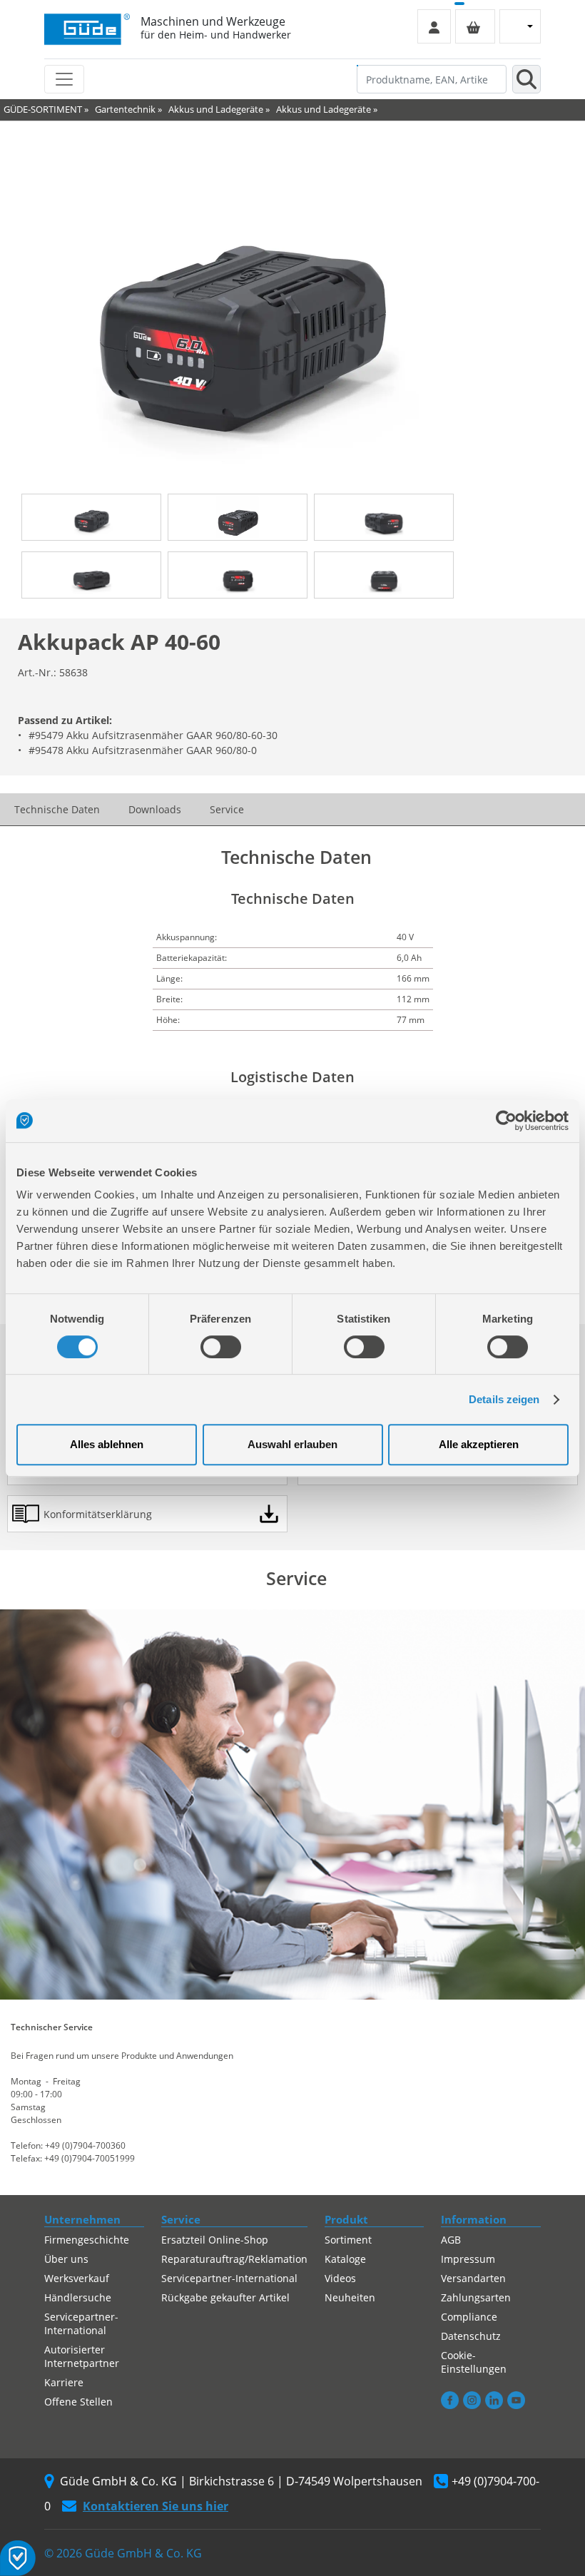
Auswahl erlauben (292, 1444)
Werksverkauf (77, 2278)
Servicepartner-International (81, 2323)
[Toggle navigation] (64, 79)
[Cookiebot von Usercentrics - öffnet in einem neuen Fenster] (506, 1121)
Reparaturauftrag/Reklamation (234, 2259)
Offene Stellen (78, 2402)
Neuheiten (350, 2297)
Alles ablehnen (107, 1444)
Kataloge (345, 2259)
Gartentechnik (125, 109)
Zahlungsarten (476, 2297)
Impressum (468, 2259)
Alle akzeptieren (479, 1444)
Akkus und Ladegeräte (216, 109)
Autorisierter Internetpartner (82, 2356)
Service (227, 809)
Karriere (64, 2382)
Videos (340, 2278)
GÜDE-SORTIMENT (43, 109)
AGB (451, 2240)
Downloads (155, 809)
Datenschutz (471, 2336)
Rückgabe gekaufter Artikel (225, 2297)
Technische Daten (57, 809)
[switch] (221, 1347)
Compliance (469, 2317)
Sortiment (348, 2240)
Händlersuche (78, 2297)
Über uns (66, 2259)
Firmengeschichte (87, 2240)
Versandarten (473, 2278)
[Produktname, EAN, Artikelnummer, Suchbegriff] (526, 79)
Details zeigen (504, 1399)
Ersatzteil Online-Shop (215, 2240)
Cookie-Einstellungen (474, 2362)
